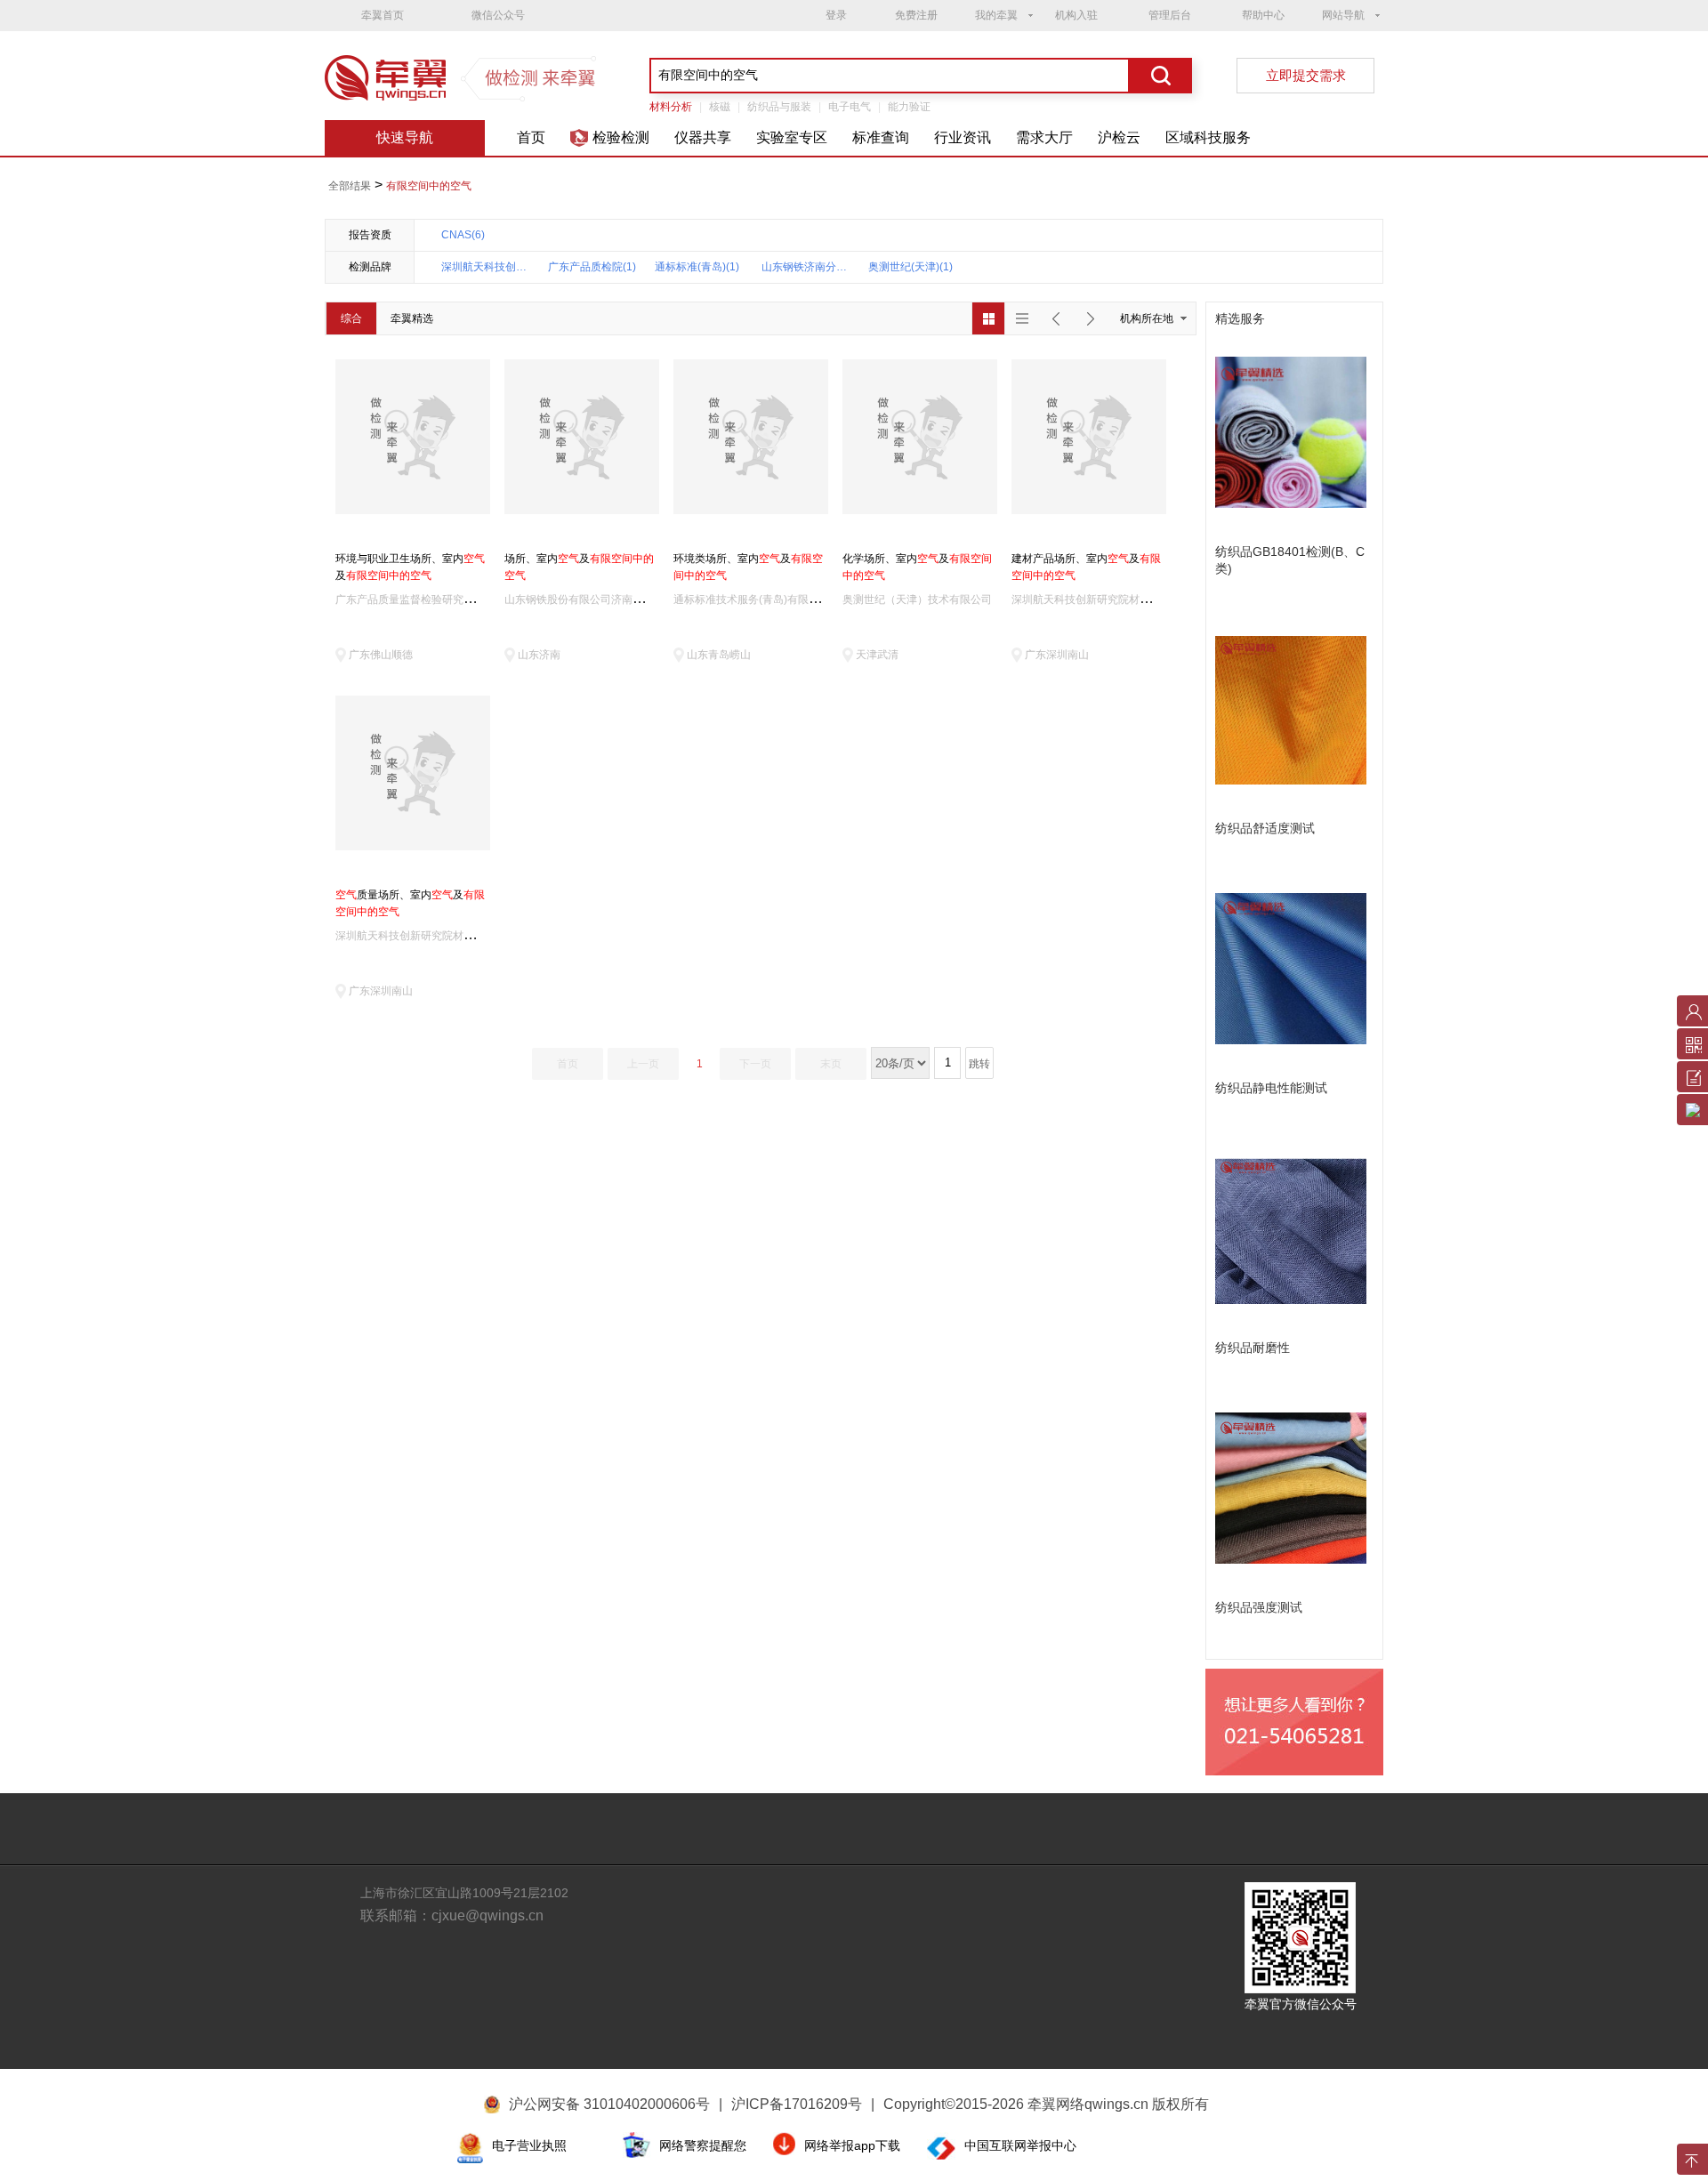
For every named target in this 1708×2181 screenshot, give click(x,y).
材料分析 (671, 107)
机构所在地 (1147, 318)
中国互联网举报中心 (1020, 2145)
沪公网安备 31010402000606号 (609, 2104)
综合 (351, 318)
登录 (836, 15)
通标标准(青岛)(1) (697, 267)
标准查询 (881, 137)
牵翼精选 (412, 318)
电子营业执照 (529, 2145)
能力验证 (909, 107)
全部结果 (350, 186)
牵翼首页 (383, 15)
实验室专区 (792, 137)
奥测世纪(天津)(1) (910, 267)
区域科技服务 (1208, 137)
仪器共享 (703, 137)
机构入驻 (1076, 15)
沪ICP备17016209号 (803, 2104)
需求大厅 (1044, 137)
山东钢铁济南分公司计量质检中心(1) (806, 267)
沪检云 (1119, 137)
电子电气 (850, 107)
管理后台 (1170, 15)
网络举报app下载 (852, 2145)
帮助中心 (1263, 15)
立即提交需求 (1306, 75)
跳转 (979, 1064)
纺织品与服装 (779, 107)
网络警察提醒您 (703, 2145)
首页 (531, 137)
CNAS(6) (463, 235)
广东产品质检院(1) (592, 267)
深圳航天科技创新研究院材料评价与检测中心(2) (486, 267)
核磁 (720, 107)
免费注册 (916, 15)
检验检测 (621, 137)
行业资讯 (963, 137)
